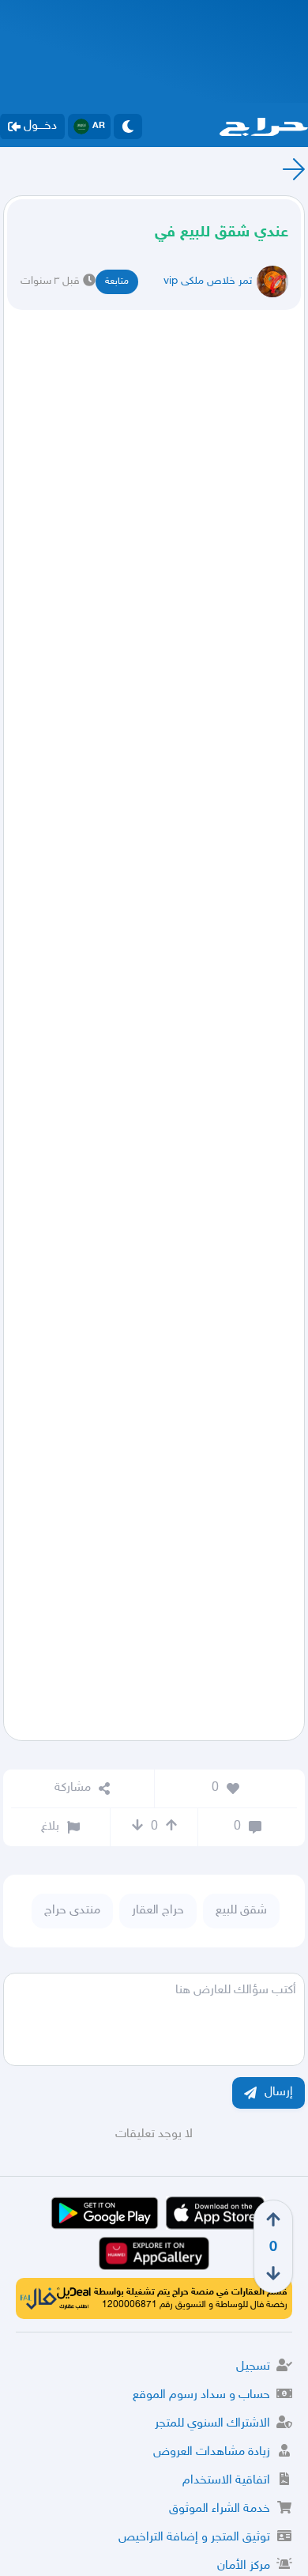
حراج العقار (158, 1911)
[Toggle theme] (128, 127)
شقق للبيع (241, 1911)
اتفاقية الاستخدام (226, 2481)
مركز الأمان (244, 2566)
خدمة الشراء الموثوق (220, 2509)
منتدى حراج (72, 1911)
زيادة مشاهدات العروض (212, 2452)
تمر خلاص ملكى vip (208, 281)
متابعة (117, 281)
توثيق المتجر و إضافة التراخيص (194, 2538)
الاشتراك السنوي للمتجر (212, 2424)
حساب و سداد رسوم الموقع (201, 2395)
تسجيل (253, 2367)
